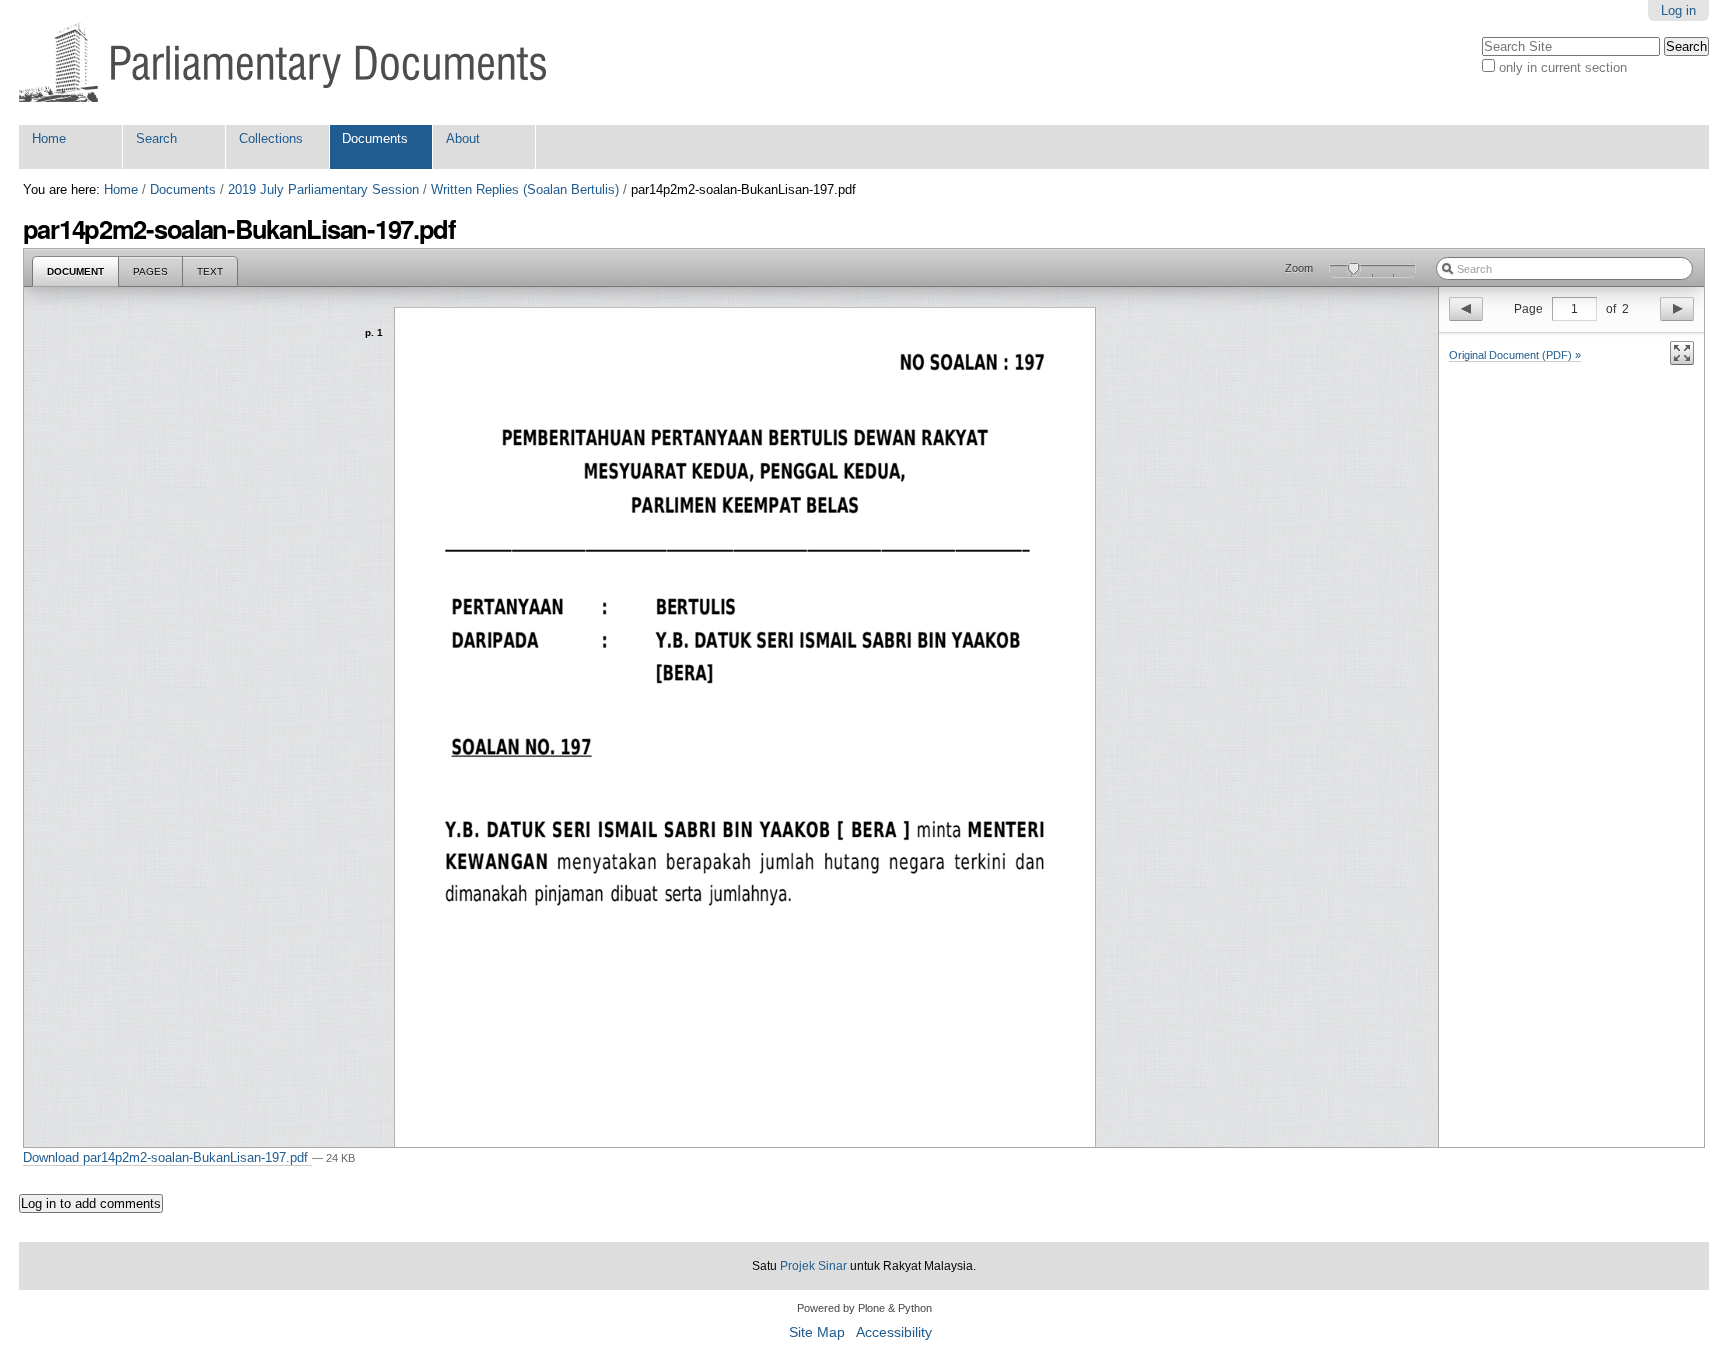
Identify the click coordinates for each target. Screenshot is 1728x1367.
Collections (271, 138)
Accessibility (894, 1332)
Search (156, 138)
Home (49, 138)
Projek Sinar (813, 1266)
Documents (375, 138)
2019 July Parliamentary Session (323, 189)
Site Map (817, 1332)
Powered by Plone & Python (864, 1308)
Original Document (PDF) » (1515, 355)
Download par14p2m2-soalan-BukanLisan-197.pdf (167, 1157)
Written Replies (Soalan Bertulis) (525, 189)
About (463, 138)
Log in (1678, 10)
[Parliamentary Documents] (282, 62)
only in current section (1563, 67)
